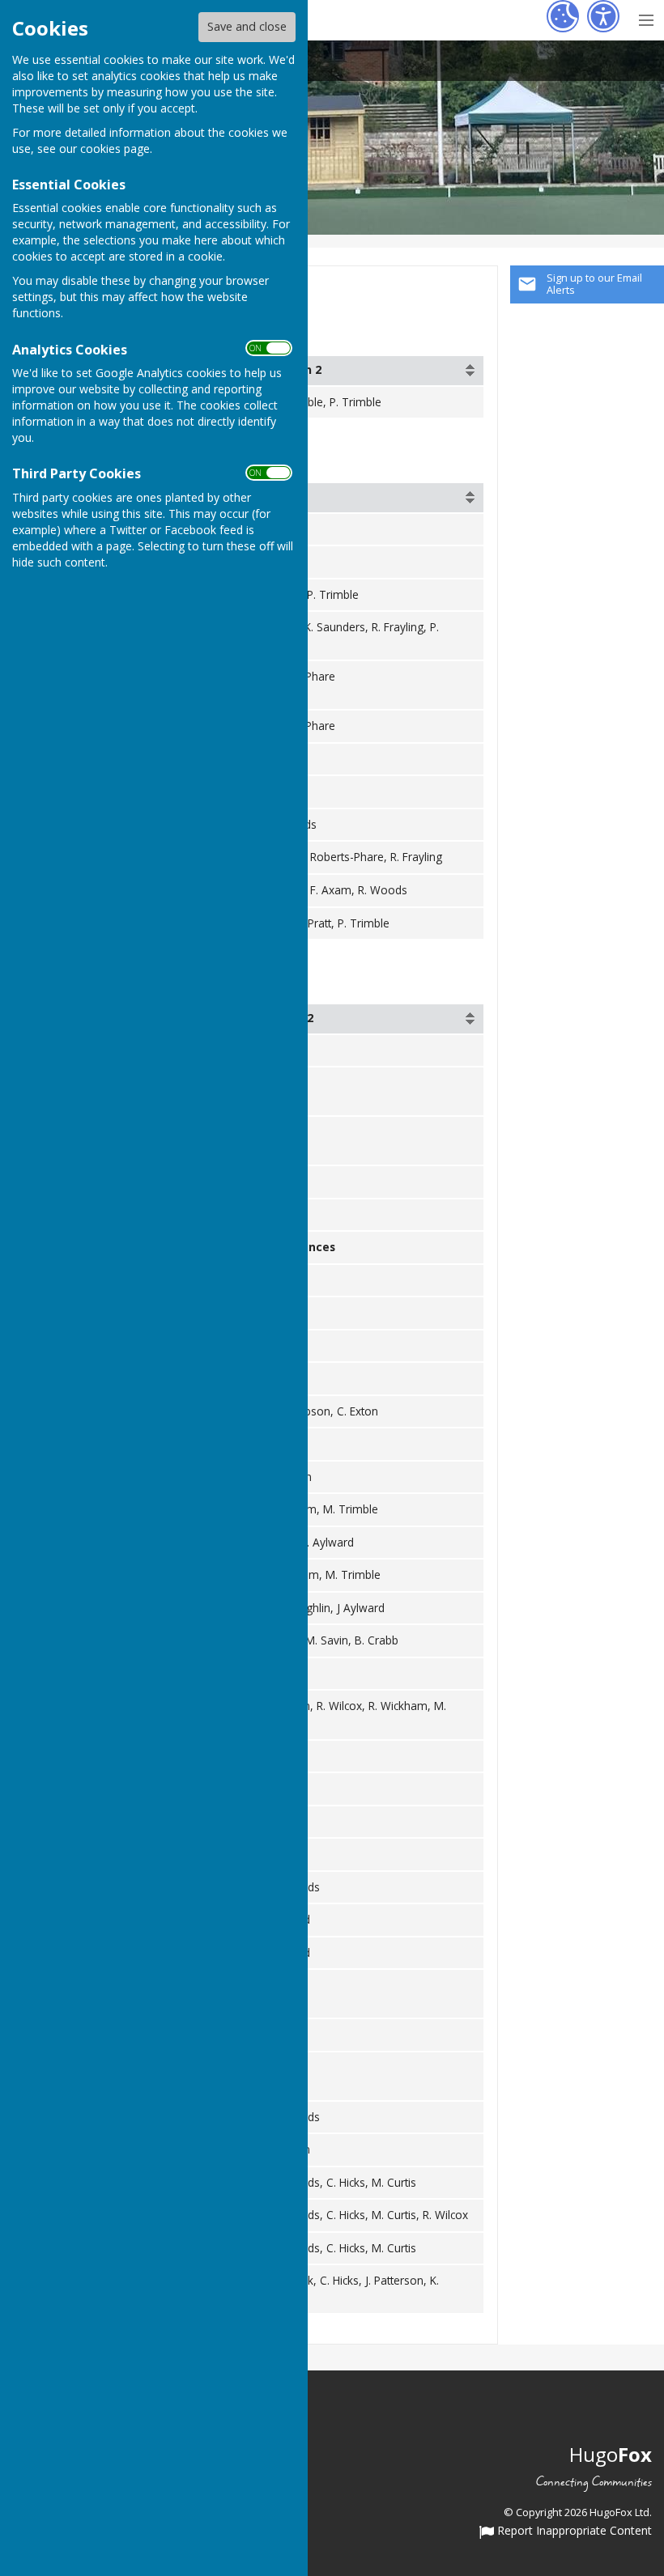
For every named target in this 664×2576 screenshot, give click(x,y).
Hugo (611, 2454)
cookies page (115, 149)
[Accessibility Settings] (603, 16)
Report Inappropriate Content (573, 2531)
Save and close (247, 26)
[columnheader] (372, 371)
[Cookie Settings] (563, 16)
